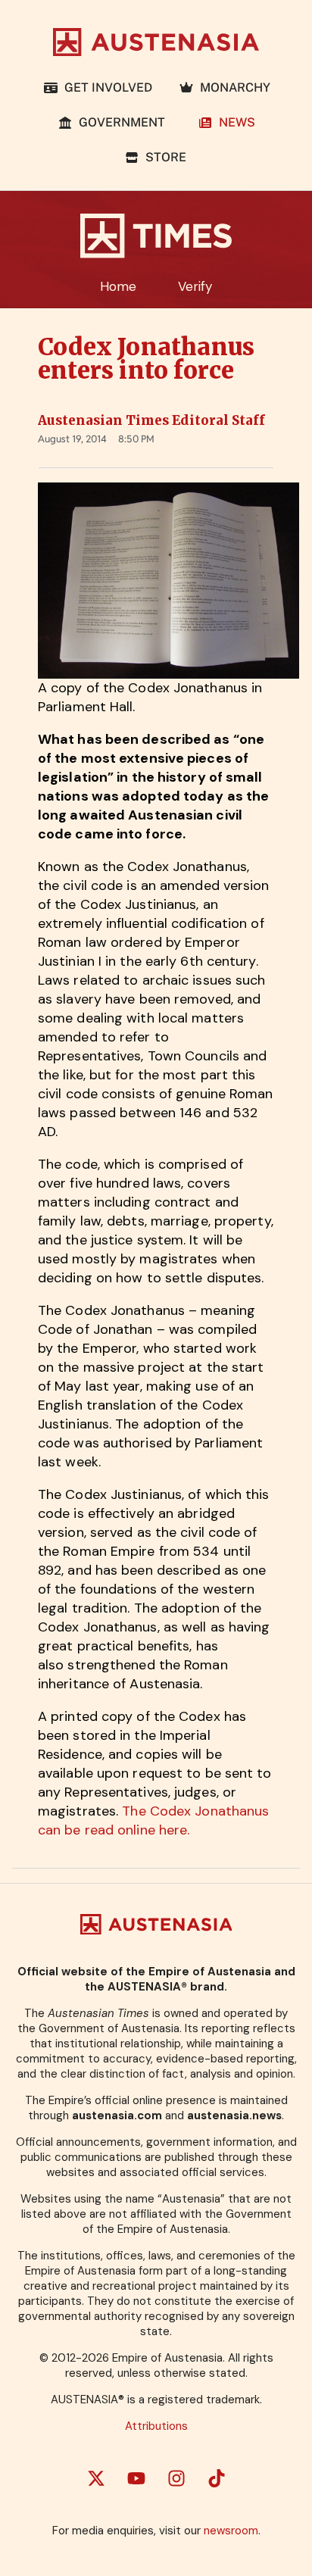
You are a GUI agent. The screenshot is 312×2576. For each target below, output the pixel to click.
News (234, 122)
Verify (195, 286)
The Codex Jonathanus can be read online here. (153, 1820)
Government (122, 122)
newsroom (231, 2531)
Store (163, 157)
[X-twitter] (96, 2478)
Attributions (156, 2426)
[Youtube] (136, 2478)
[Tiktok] (217, 2478)
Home (118, 286)
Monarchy (232, 87)
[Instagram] (176, 2478)
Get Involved (105, 87)
